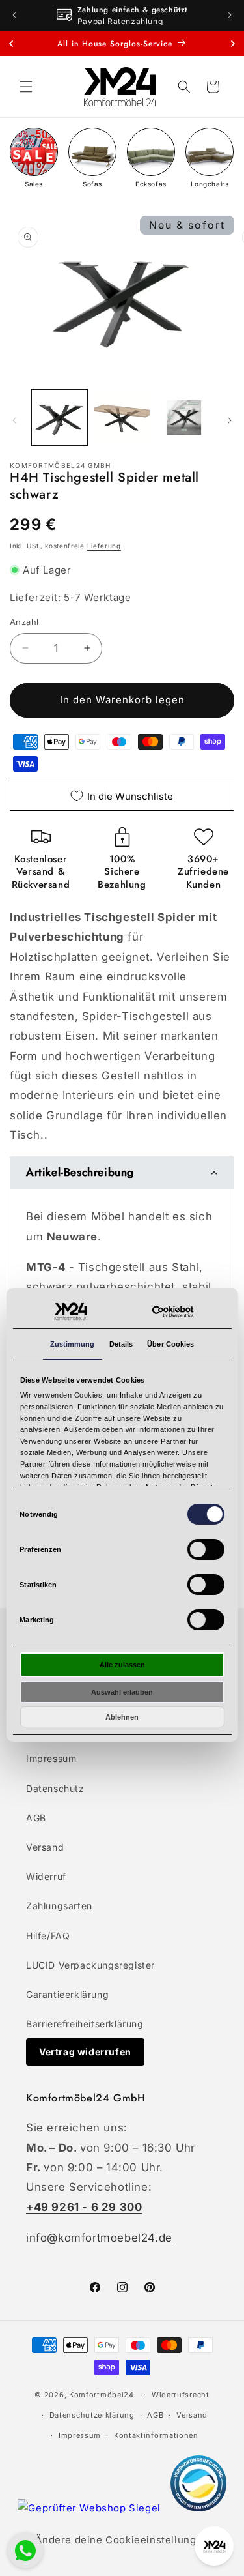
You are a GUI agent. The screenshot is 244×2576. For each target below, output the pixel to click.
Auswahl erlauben (122, 1692)
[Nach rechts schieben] (230, 420)
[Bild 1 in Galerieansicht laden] (60, 417)
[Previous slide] (11, 44)
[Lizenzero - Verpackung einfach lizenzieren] (198, 2508)
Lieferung (104, 546)
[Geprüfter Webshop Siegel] (90, 2508)
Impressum (51, 1758)
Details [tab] (121, 1344)
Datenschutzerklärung (92, 2415)
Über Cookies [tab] (170, 1344)
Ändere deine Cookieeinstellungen (122, 2540)
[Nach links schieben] (14, 420)
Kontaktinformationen (156, 2435)
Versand (45, 1847)
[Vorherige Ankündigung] (14, 15)
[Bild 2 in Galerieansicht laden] (121, 417)
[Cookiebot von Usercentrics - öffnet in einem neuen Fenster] (173, 1312)
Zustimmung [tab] (73, 1344)
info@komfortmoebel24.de (99, 2238)
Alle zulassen (122, 1665)
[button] (26, 87)
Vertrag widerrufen (85, 2052)
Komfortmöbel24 (102, 2395)
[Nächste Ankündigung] (230, 15)
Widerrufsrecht (181, 2395)
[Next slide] (233, 44)
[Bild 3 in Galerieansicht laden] (184, 417)
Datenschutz (55, 1788)
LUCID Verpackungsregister (90, 1965)
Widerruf (46, 1876)
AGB (36, 1818)
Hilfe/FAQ (48, 1936)
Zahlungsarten (59, 1906)
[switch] (206, 1549)
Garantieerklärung (67, 1994)
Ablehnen (122, 1717)
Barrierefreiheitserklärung (85, 2024)
